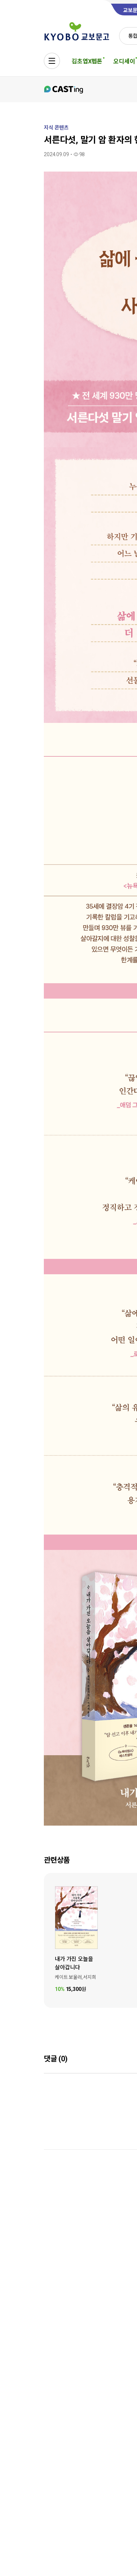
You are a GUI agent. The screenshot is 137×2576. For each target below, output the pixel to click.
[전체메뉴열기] (52, 61)
